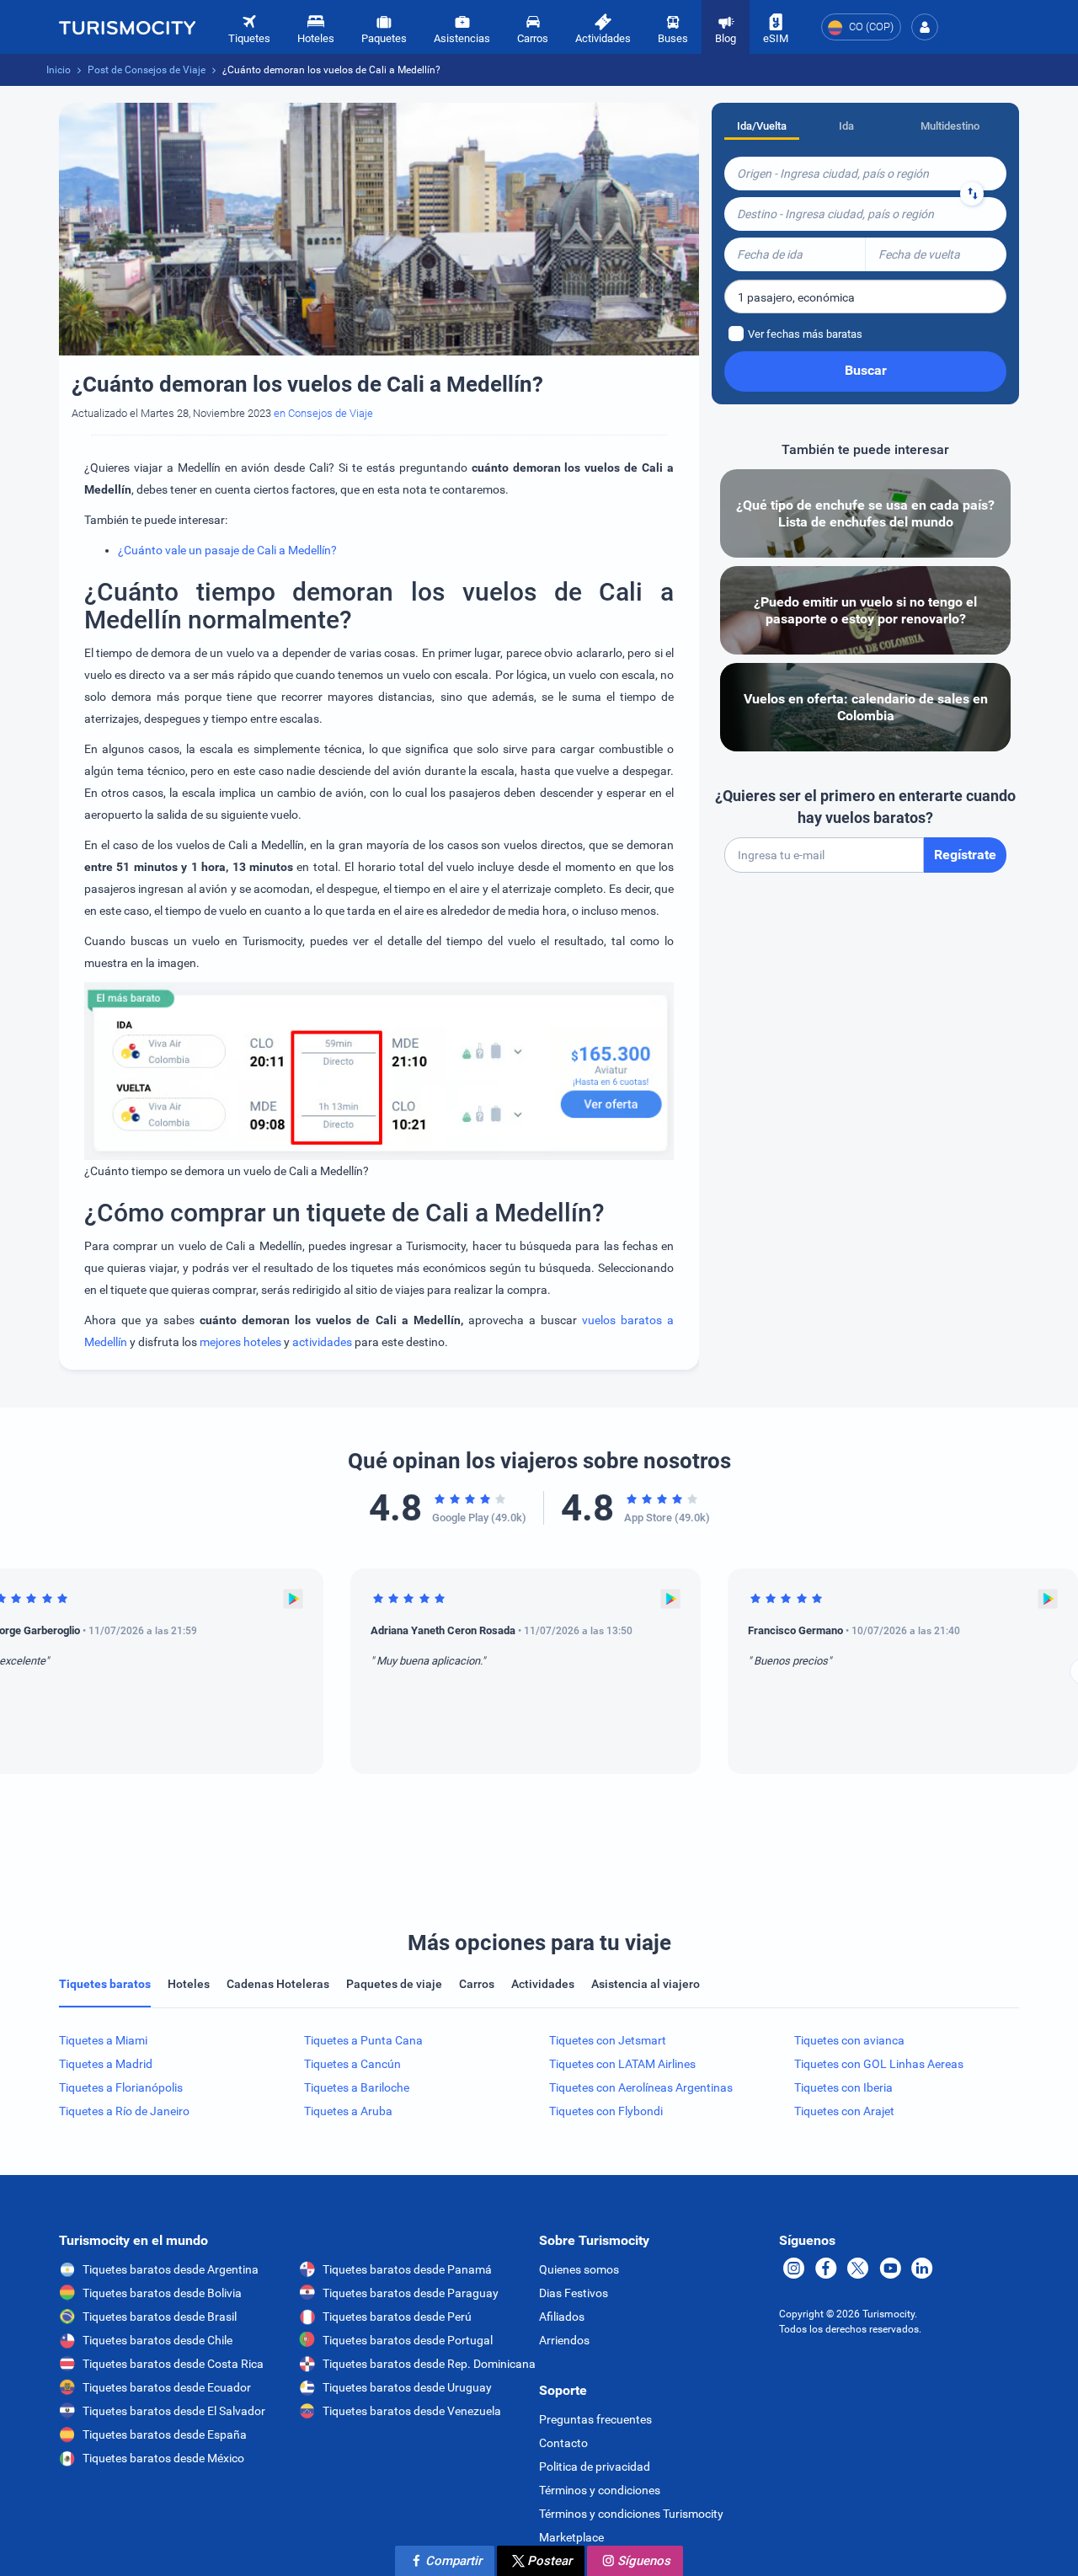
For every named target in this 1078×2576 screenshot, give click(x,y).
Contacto (563, 2443)
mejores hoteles (240, 1342)
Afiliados (562, 2317)
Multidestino (950, 126)
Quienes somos (579, 2269)
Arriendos (564, 2340)
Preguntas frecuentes (595, 2419)
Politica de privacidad (595, 2466)
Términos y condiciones (600, 2490)
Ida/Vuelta (762, 126)
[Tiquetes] (127, 27)
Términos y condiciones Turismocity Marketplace (631, 2525)
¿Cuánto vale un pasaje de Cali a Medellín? (227, 550)
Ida (846, 126)
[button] (925, 27)
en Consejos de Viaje (323, 413)
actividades (322, 1342)
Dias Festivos (574, 2293)
